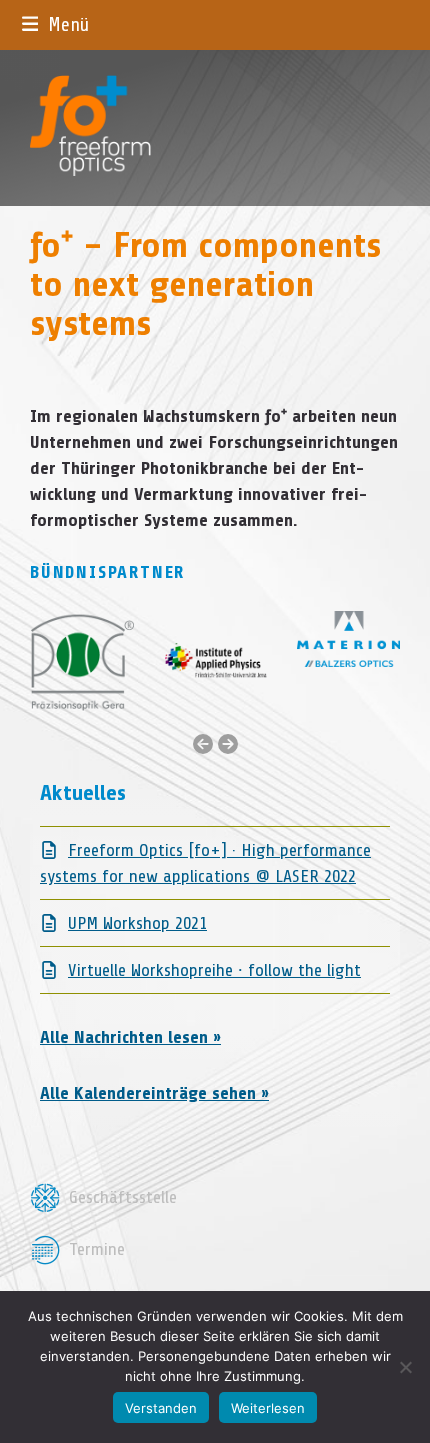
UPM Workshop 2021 (137, 923)
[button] (56, 25)
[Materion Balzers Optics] (348, 637)
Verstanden (161, 1408)
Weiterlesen (268, 1408)
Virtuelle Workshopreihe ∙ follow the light (214, 970)
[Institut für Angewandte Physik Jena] (215, 661)
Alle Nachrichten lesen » (130, 1037)
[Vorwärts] (228, 744)
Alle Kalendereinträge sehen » (154, 1093)
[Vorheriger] (203, 744)
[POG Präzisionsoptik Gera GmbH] (82, 661)
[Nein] (405, 1367)
